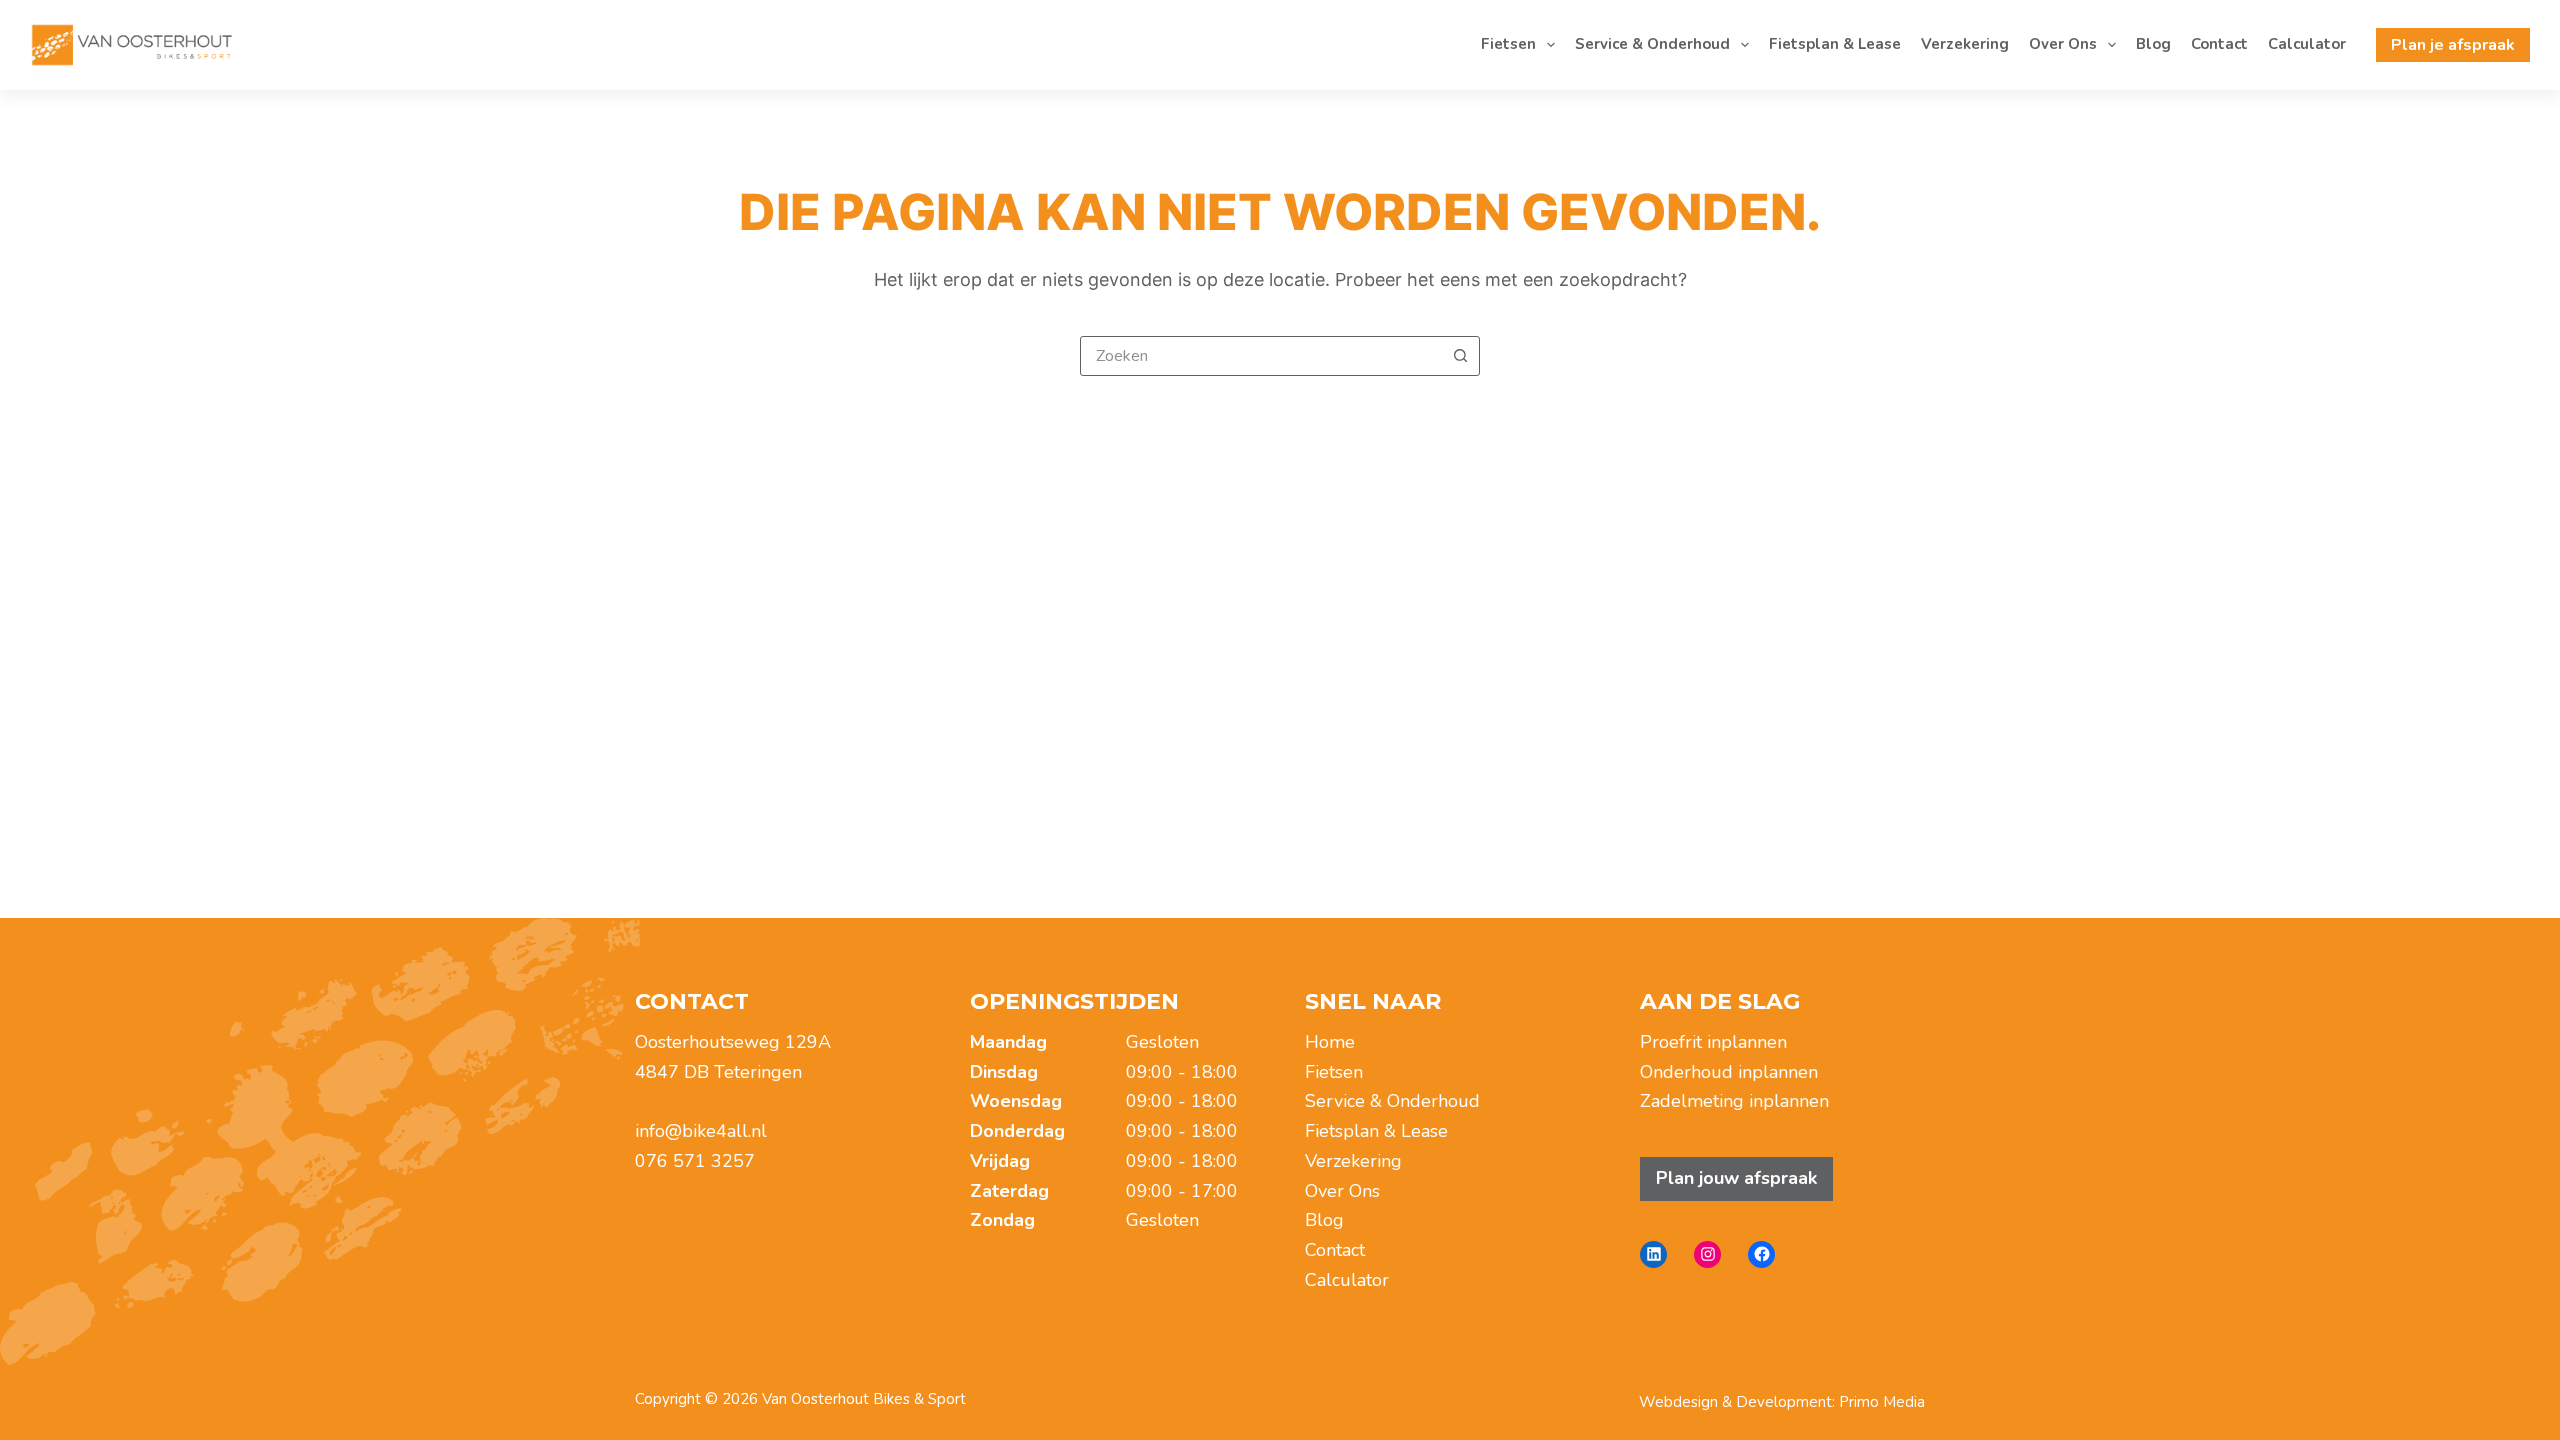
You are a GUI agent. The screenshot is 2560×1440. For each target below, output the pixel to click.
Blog (2153, 44)
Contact (2219, 44)
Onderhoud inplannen (1729, 1072)
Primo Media (1882, 1402)
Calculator (2307, 44)
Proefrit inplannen (1713, 1042)
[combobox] (1261, 356)
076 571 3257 (695, 1161)
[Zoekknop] (1460, 356)
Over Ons (2063, 44)
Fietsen (1508, 44)
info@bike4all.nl (701, 1131)
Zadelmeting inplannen (1734, 1101)
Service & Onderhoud (1652, 44)
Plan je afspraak (2453, 45)
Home (1330, 1042)
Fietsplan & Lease (1835, 44)
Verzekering (1965, 44)
